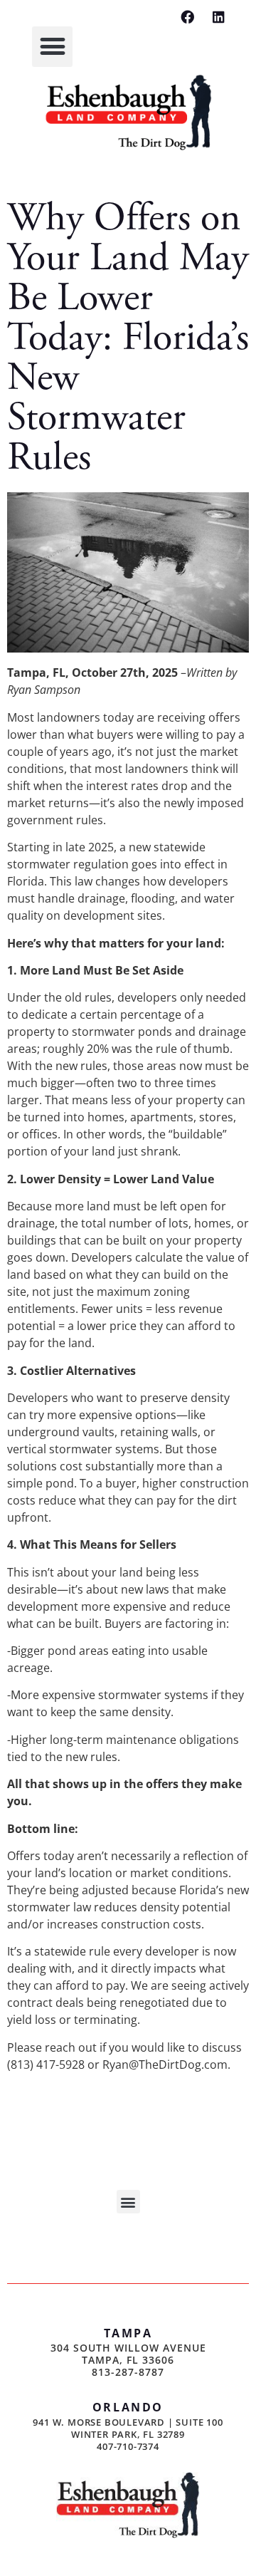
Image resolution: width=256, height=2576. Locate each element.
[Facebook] (187, 17)
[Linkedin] (219, 17)
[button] (52, 47)
